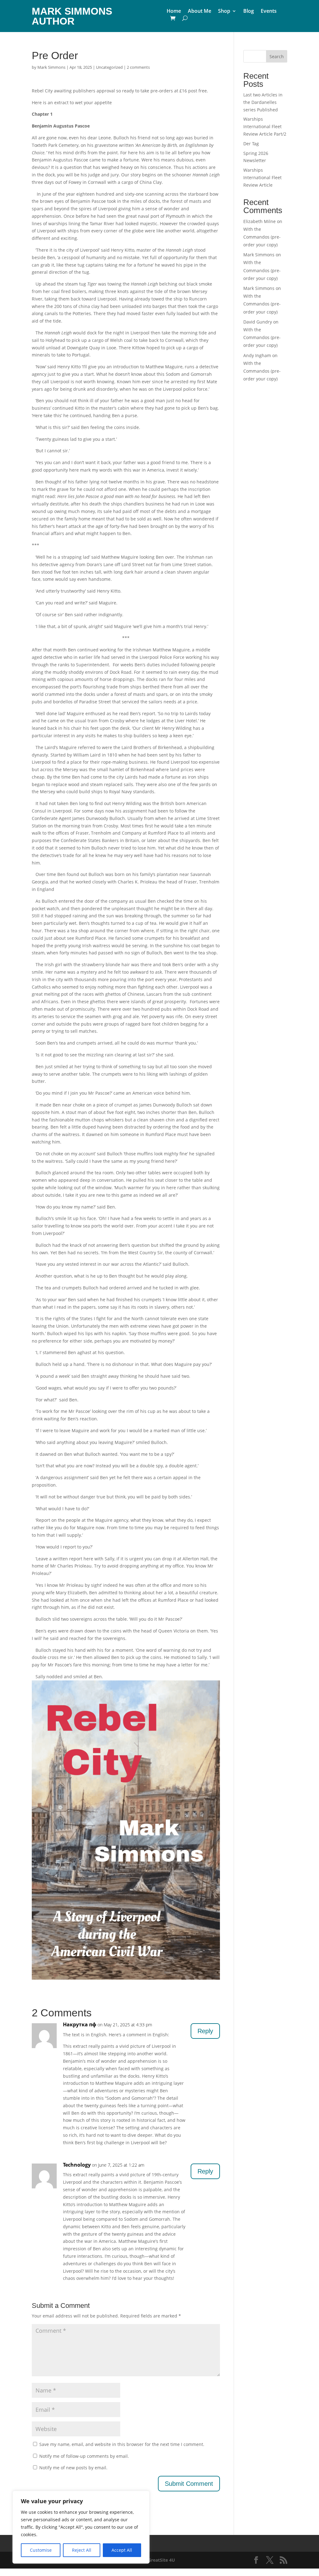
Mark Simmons (51, 67)
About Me (200, 12)
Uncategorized (109, 67)
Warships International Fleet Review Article (262, 177)
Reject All (82, 2550)
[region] (81, 2527)
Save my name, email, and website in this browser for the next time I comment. (122, 2444)
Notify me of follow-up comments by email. (84, 2456)
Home (174, 12)
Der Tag (251, 144)
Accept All (122, 2550)
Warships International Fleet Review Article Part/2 (265, 126)
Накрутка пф (80, 2024)
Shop (224, 12)
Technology (77, 2165)
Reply (205, 2031)
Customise (41, 2550)
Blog (249, 12)
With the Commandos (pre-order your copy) (262, 237)
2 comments (138, 67)
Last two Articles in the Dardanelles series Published (263, 102)
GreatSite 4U (162, 2560)
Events (269, 12)
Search (277, 56)
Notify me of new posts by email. (73, 2468)
